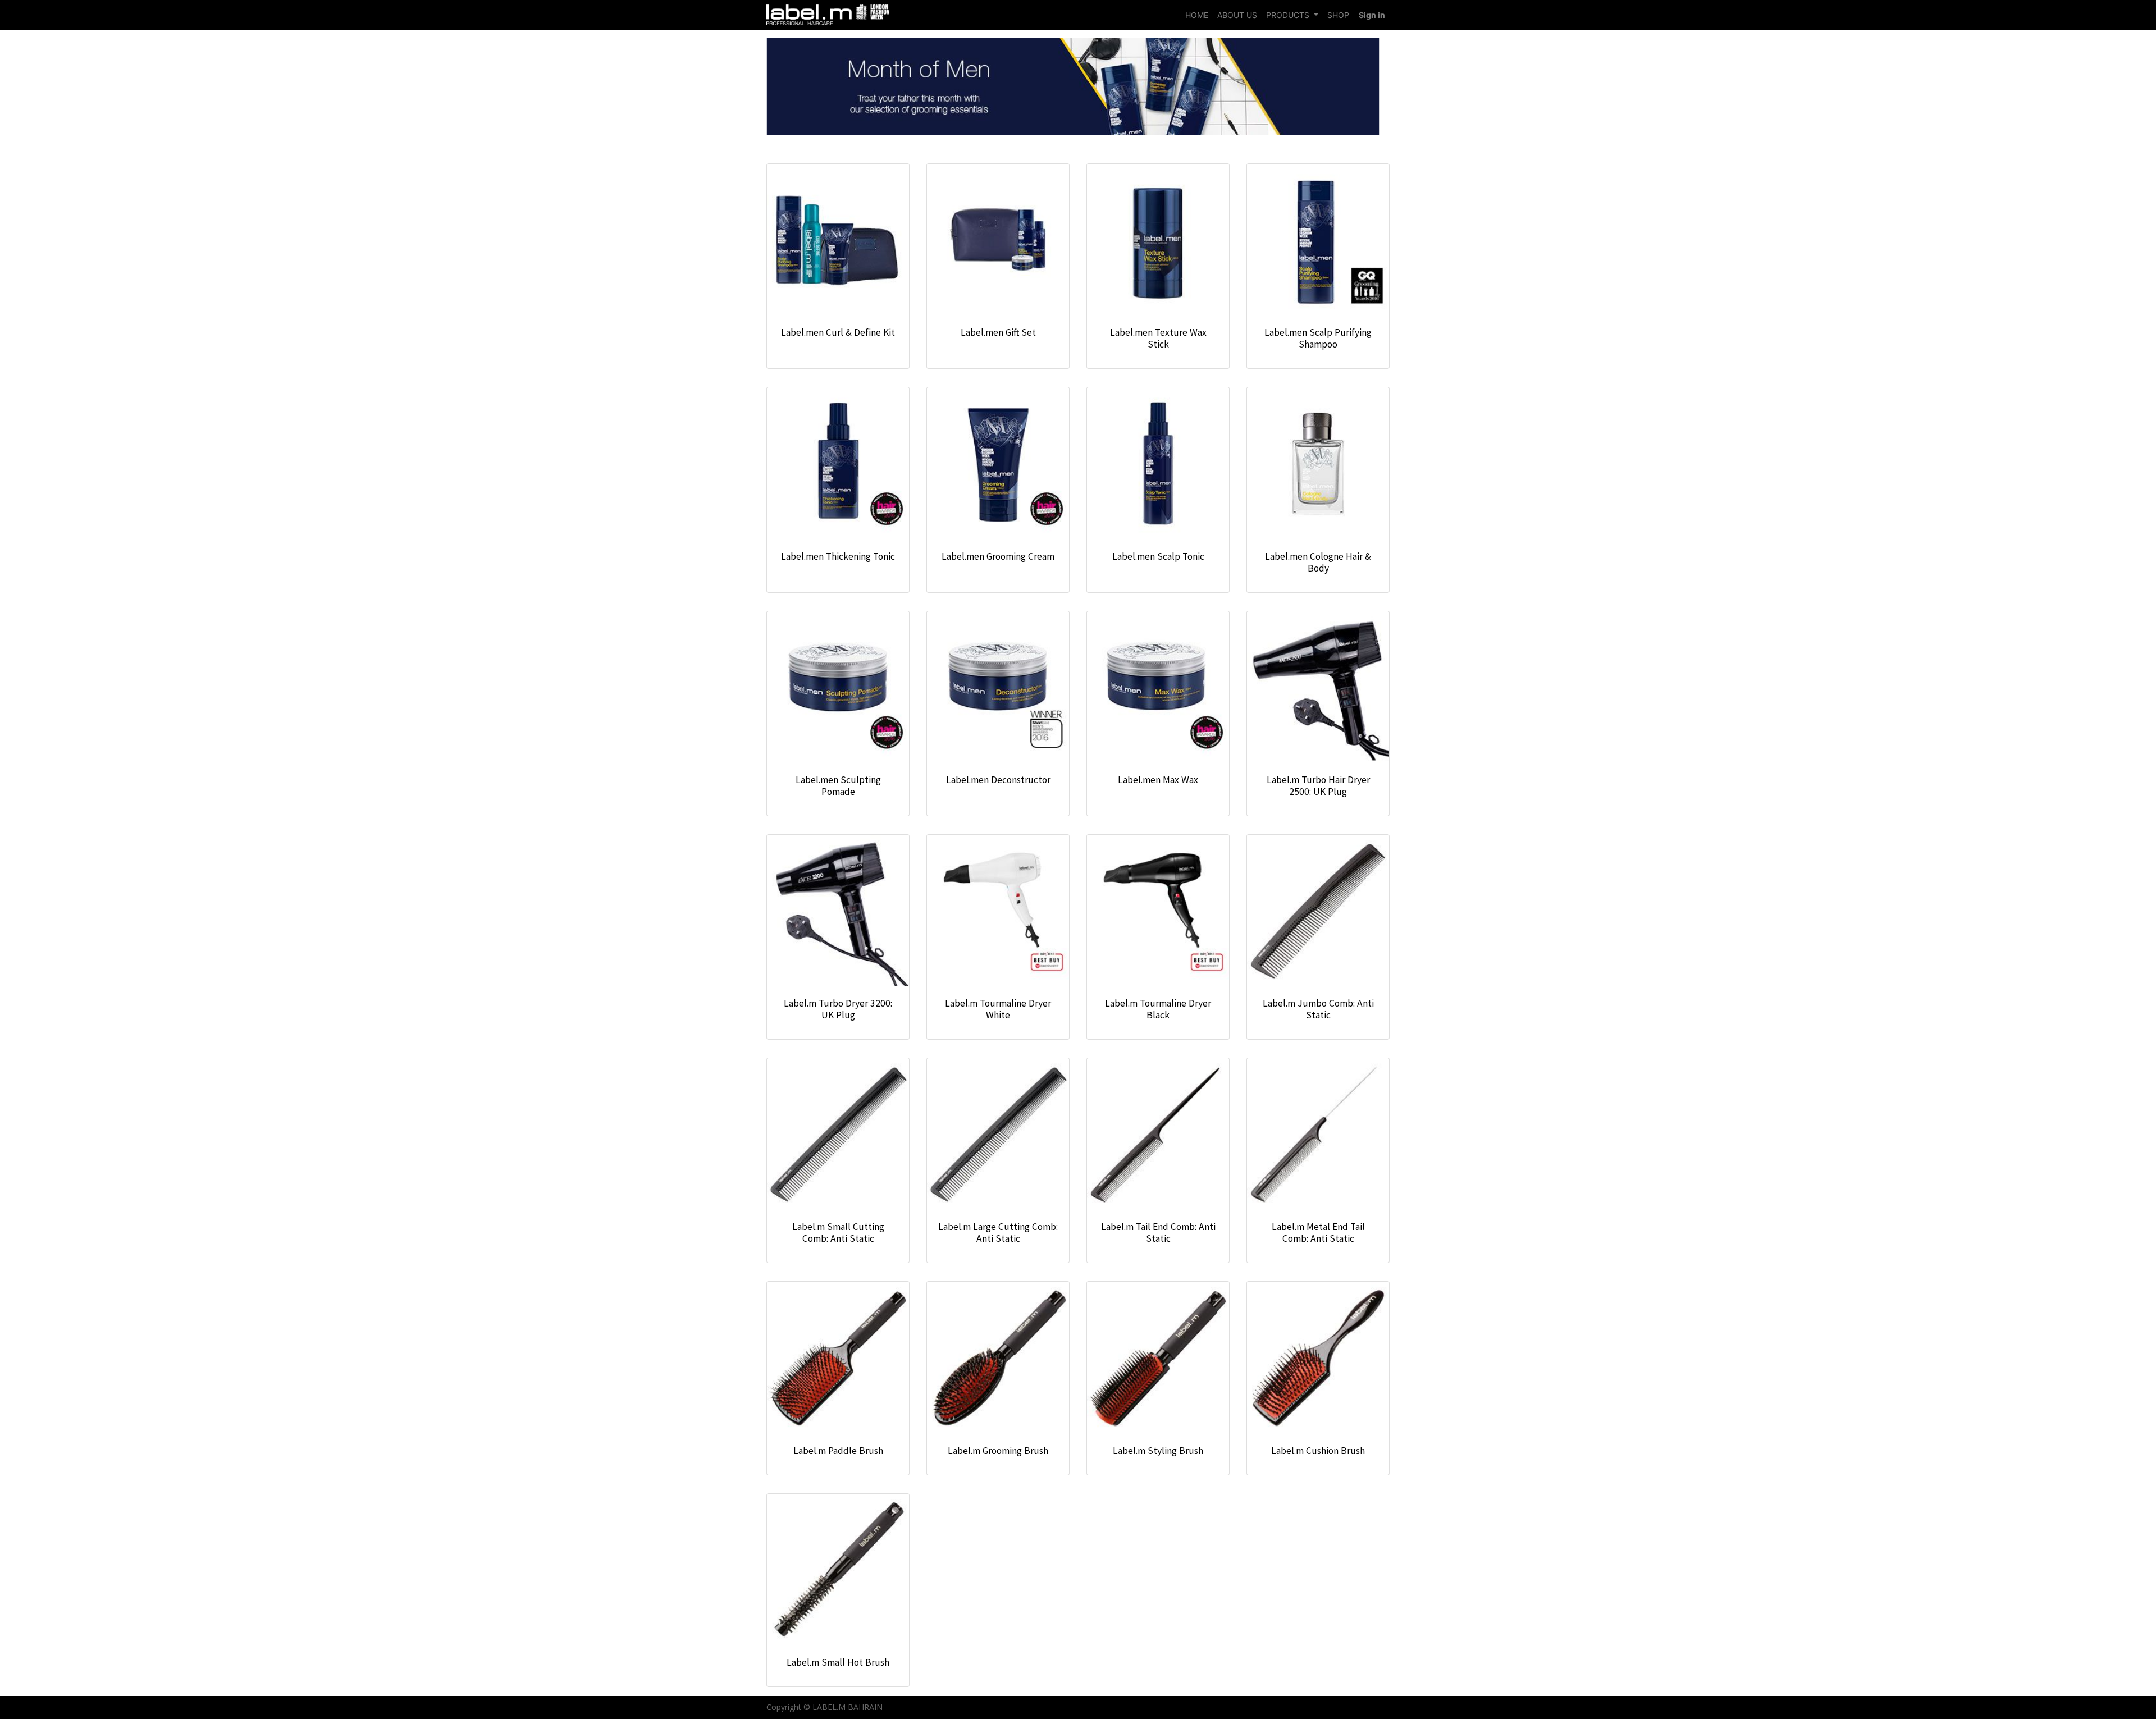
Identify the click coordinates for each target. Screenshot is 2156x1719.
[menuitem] (1197, 15)
